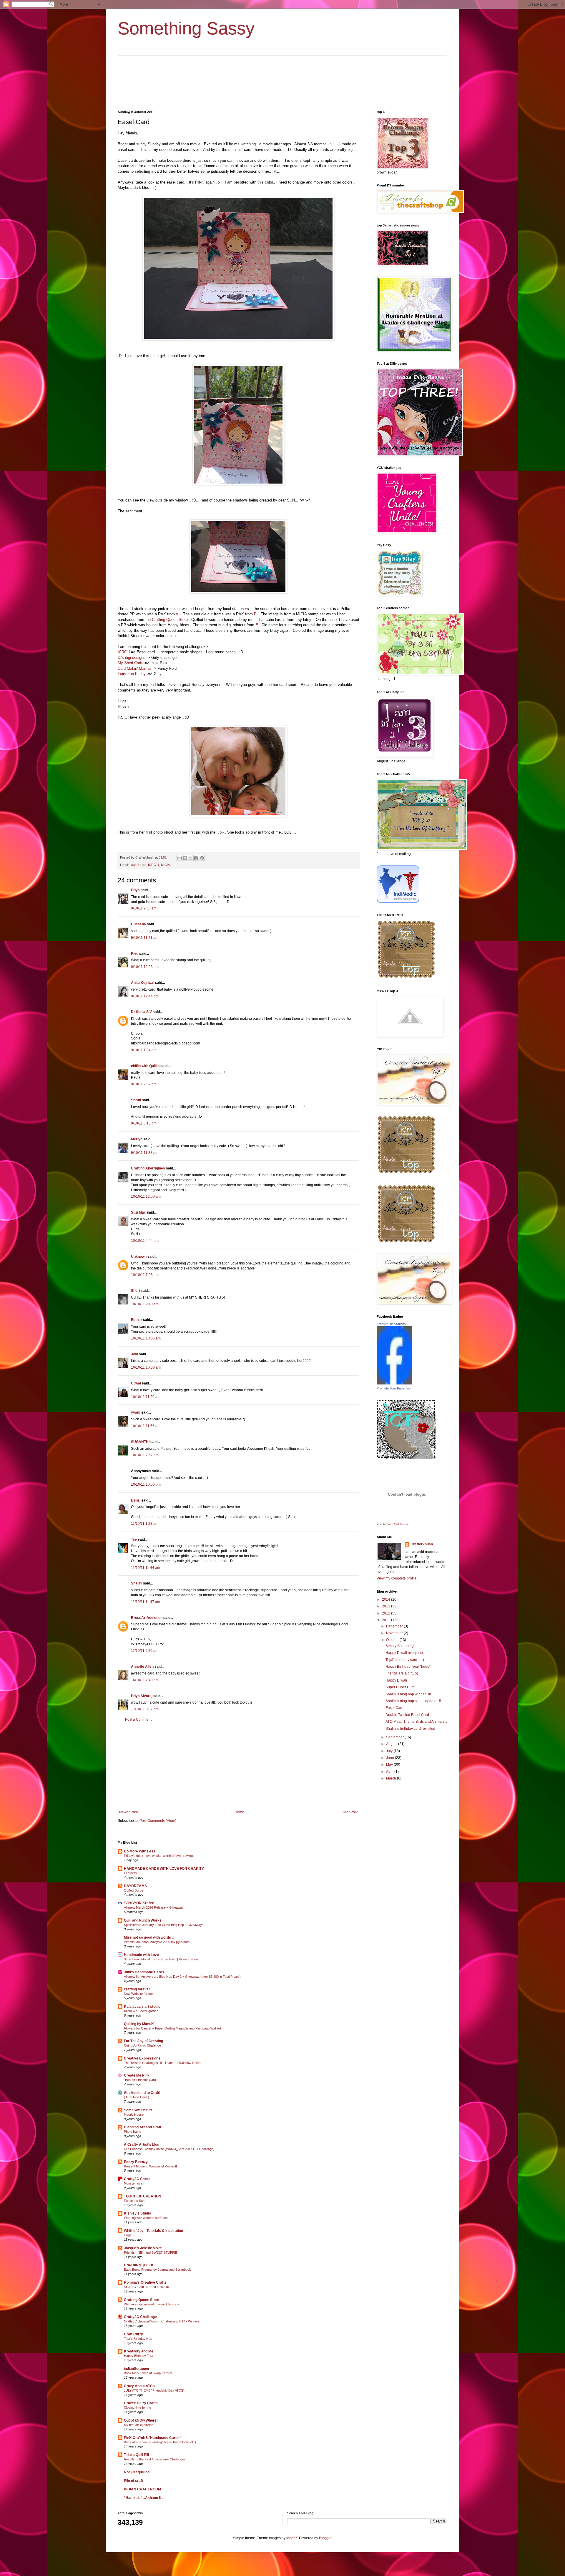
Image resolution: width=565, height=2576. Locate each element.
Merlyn (137, 1139)
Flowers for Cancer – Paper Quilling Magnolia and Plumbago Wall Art (172, 2028)
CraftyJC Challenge (140, 2317)
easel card (139, 865)
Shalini (137, 1583)
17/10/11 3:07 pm (145, 1709)
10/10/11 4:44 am (145, 1241)
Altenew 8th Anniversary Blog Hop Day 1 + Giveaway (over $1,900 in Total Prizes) (182, 1977)
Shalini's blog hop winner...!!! (408, 1694)
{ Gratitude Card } (137, 2097)
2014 (387, 1599)
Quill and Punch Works (143, 1920)
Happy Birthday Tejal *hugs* (408, 1667)
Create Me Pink (137, 2075)
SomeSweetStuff (138, 2110)
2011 (387, 1620)
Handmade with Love (141, 1955)
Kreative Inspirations (391, 1324)
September (395, 1737)
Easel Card (394, 1708)
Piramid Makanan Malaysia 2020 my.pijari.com (157, 1942)
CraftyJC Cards (137, 2179)
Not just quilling (137, 2472)
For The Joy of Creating (143, 2041)
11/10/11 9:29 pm (145, 1651)
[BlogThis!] (185, 858)
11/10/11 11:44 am (146, 1568)
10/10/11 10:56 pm (146, 1484)
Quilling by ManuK (139, 2024)
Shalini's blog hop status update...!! (413, 1701)
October (393, 1640)
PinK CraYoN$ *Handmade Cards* (152, 2438)
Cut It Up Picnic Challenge (142, 2045)
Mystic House (134, 2115)
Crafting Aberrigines (148, 1168)
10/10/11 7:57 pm (145, 1455)
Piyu (135, 954)
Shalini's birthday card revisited (410, 1729)
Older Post (349, 1812)
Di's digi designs (132, 658)
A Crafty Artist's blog (142, 2145)
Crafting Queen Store (170, 620)
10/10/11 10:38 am (146, 1367)
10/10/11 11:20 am (146, 1397)
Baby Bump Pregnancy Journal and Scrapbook (157, 2270)
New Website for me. (139, 1994)
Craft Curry (133, 2334)
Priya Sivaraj (142, 1696)
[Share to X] (191, 858)
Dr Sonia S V (141, 1012)
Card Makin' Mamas (135, 668)
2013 (387, 1606)
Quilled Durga (134, 1890)
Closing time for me (138, 2407)
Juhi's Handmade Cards (144, 1972)
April (390, 1772)
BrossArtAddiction (147, 1618)
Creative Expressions (142, 2058)
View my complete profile (397, 1578)
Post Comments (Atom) (158, 1821)
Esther (137, 1320)
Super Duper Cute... (401, 1687)
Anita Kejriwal (143, 983)
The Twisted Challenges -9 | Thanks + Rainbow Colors (163, 2063)
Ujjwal (136, 1383)
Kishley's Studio (137, 2213)
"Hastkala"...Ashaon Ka (144, 2498)
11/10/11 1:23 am (145, 1524)
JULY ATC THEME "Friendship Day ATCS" (154, 2390)
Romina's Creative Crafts (145, 2282)
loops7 (292, 2538)
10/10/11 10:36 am (146, 1338)
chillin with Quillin (145, 1066)
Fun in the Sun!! (135, 2201)
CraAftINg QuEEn (138, 2265)
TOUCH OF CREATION (143, 2196)
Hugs (128, 2235)
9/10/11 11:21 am (145, 938)
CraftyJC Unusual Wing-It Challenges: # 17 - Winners (162, 2321)
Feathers (130, 1873)
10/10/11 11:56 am (146, 1426)
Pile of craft (133, 2481)
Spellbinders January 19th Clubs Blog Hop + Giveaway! (163, 1925)
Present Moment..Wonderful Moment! (150, 2166)
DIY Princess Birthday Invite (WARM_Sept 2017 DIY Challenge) (169, 2149)
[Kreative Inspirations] (394, 1383)
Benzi (136, 1500)
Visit (392, 1524)
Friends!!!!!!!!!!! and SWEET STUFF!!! (150, 2252)
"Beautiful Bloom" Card (140, 2080)
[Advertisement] (238, 1766)
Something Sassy (186, 28)
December (395, 1626)
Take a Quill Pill (136, 2455)
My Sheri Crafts (131, 663)
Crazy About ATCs (139, 2386)
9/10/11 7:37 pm (144, 1084)
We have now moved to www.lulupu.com (153, 2304)
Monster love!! (134, 2183)
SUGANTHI (140, 1442)
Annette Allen (142, 1667)
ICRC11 (124, 652)
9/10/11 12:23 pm (145, 967)
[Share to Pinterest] (202, 858)
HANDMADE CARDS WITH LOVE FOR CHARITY (164, 1869)
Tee (134, 1539)
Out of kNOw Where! (141, 2420)
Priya (135, 890)
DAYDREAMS (135, 1886)
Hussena (138, 924)
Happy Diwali (396, 1680)
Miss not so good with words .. (149, 1937)
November (395, 1633)
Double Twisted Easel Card (407, 1715)
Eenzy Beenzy (136, 2162)
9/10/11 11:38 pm (145, 1153)
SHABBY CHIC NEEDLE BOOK (147, 2287)
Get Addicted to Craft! (142, 2093)
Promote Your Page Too (394, 1388)
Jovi (134, 1354)
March (392, 1778)
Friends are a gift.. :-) (402, 1673)
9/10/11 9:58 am (144, 908)
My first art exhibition (139, 2425)
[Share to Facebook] (196, 858)
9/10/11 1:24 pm (144, 1050)
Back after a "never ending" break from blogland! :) (160, 2442)
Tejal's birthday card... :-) (405, 1660)
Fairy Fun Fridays (133, 674)
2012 (387, 1613)
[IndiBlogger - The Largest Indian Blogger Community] (398, 902)
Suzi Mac (138, 1212)
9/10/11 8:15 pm (144, 1123)
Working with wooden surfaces (146, 2218)
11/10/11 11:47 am (146, 1602)
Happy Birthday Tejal (139, 2356)
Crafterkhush (422, 1544)
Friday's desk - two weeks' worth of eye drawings (159, 1856)
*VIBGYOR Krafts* (139, 1903)
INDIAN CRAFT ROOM (142, 2489)
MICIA (165, 865)
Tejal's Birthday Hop (138, 2339)
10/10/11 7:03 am (145, 1275)
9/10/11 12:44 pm (145, 996)
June (390, 1758)
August (392, 1744)
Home (239, 1812)
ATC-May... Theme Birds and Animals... (416, 1722)
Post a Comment (138, 1719)
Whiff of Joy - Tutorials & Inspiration (153, 2231)
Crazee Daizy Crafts (141, 2403)
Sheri (135, 1291)
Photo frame (133, 2132)
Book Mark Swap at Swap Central (148, 2373)
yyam (136, 1412)
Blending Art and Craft (143, 2127)
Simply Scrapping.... (401, 1646)
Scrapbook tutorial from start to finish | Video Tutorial (161, 1959)
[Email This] (180, 858)
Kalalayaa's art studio (142, 2007)
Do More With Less (140, 1851)
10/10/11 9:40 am (145, 1304)
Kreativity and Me (139, 2351)
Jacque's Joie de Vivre (143, 2248)
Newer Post (128, 1812)
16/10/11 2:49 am (145, 1680)
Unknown (139, 1257)
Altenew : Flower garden (141, 2011)
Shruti (136, 1100)
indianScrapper (137, 2369)
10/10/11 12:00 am (146, 1197)
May (390, 1764)
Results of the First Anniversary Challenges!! (156, 2459)
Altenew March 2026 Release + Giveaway (154, 1907)
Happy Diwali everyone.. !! (406, 1653)
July (390, 1751)
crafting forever (137, 1989)
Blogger (325, 2538)
